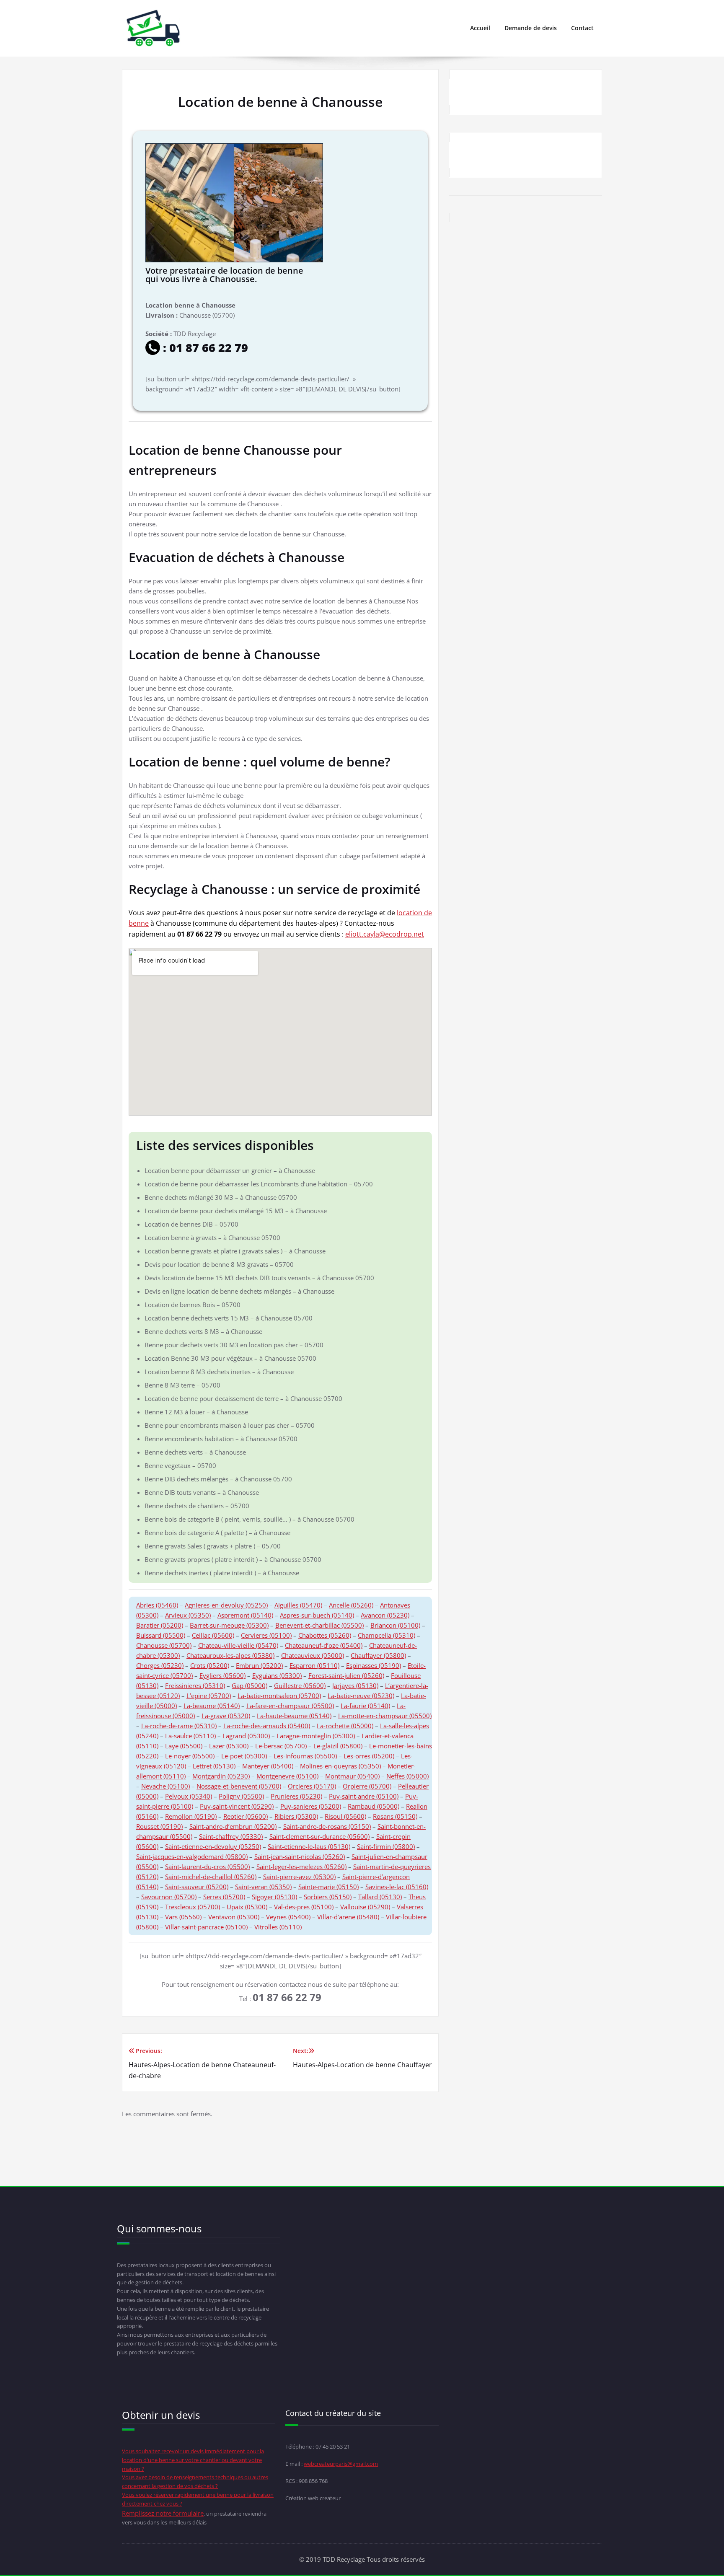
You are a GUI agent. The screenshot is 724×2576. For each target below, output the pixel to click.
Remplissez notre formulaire (163, 2513)
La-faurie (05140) (365, 1706)
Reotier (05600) (246, 1816)
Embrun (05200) (259, 1665)
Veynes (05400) (288, 1917)
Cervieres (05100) (266, 1635)
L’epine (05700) (209, 1696)
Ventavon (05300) (234, 1917)
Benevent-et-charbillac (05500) (319, 1625)
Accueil (480, 28)
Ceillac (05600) (213, 1635)
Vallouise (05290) (365, 1907)
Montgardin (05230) (221, 1776)
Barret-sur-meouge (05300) (229, 1625)
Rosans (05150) (395, 1816)
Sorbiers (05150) (328, 1897)
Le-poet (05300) (244, 1756)
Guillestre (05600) (300, 1685)
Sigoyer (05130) (274, 1897)
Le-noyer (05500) (190, 1756)
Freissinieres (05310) (195, 1685)
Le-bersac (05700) (281, 1746)
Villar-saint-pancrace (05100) (206, 1927)
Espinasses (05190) (374, 1665)
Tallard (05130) (380, 1897)
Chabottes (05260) (325, 1635)
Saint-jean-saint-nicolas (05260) (300, 1856)
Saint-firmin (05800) (386, 1846)
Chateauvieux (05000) (313, 1655)
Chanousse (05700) (164, 1645)
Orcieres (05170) (312, 1786)
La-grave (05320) (226, 1716)
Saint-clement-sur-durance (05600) (319, 1836)
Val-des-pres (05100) (304, 1907)
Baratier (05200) (160, 1625)
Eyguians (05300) (277, 1675)
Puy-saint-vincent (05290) (237, 1806)
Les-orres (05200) (369, 1756)
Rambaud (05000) (374, 1806)
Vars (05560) (183, 1917)
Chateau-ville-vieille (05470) (238, 1645)
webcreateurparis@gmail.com (341, 2464)
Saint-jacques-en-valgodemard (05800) (192, 1856)
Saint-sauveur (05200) (197, 1887)
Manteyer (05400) (268, 1766)
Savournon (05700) (169, 1897)
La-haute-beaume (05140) (294, 1716)
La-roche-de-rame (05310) (179, 1726)
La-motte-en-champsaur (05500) (385, 1716)
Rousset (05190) (159, 1826)
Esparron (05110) (314, 1665)
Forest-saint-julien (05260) (346, 1675)
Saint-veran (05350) (263, 1887)
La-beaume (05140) (212, 1706)
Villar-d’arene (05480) (348, 1917)
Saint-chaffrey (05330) (231, 1836)
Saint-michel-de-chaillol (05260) (211, 1877)
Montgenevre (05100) (287, 1776)
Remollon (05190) (191, 1816)
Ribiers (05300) (296, 1816)
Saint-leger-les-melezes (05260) (301, 1867)
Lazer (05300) (229, 1746)
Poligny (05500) (241, 1796)
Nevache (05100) (165, 1786)
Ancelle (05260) (351, 1605)
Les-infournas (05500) (305, 1756)
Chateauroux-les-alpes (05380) (230, 1655)
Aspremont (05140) (245, 1615)
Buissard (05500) (161, 1635)
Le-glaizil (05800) (338, 1746)
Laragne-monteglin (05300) (316, 1736)
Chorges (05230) (160, 1665)
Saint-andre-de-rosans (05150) (327, 1826)
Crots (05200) (210, 1665)
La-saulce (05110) (190, 1736)
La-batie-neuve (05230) (361, 1696)
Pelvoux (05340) (189, 1796)
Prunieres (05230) (296, 1796)
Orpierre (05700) (367, 1786)
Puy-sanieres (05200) (311, 1806)
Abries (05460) (157, 1605)
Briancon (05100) (395, 1625)
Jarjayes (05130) (355, 1685)
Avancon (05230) (385, 1615)
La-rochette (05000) (345, 1726)
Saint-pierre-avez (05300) (299, 1877)
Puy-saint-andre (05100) (364, 1796)
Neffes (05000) (407, 1776)
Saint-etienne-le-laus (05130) (309, 1846)
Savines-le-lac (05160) (397, 1887)
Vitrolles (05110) (278, 1927)
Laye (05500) (184, 1746)
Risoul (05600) (345, 1816)
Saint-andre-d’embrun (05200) (233, 1826)
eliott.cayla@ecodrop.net (385, 934)
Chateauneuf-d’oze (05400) (324, 1645)
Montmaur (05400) (352, 1776)
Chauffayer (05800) (378, 1655)
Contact (582, 28)
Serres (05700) (224, 1897)
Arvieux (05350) (188, 1615)
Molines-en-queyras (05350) (340, 1766)
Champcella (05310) (387, 1635)
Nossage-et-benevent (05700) (239, 1786)
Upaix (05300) (247, 1907)
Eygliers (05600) (222, 1675)
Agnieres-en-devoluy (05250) (226, 1605)
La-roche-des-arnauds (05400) (267, 1726)
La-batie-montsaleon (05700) (279, 1696)
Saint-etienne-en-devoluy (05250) (213, 1846)
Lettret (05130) (214, 1766)
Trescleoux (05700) (193, 1907)
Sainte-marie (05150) (328, 1887)
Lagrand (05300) (246, 1736)
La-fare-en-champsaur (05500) (290, 1706)
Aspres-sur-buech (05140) (317, 1615)
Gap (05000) (250, 1685)
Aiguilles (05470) (298, 1605)
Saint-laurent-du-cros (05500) (207, 1867)
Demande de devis (531, 28)
